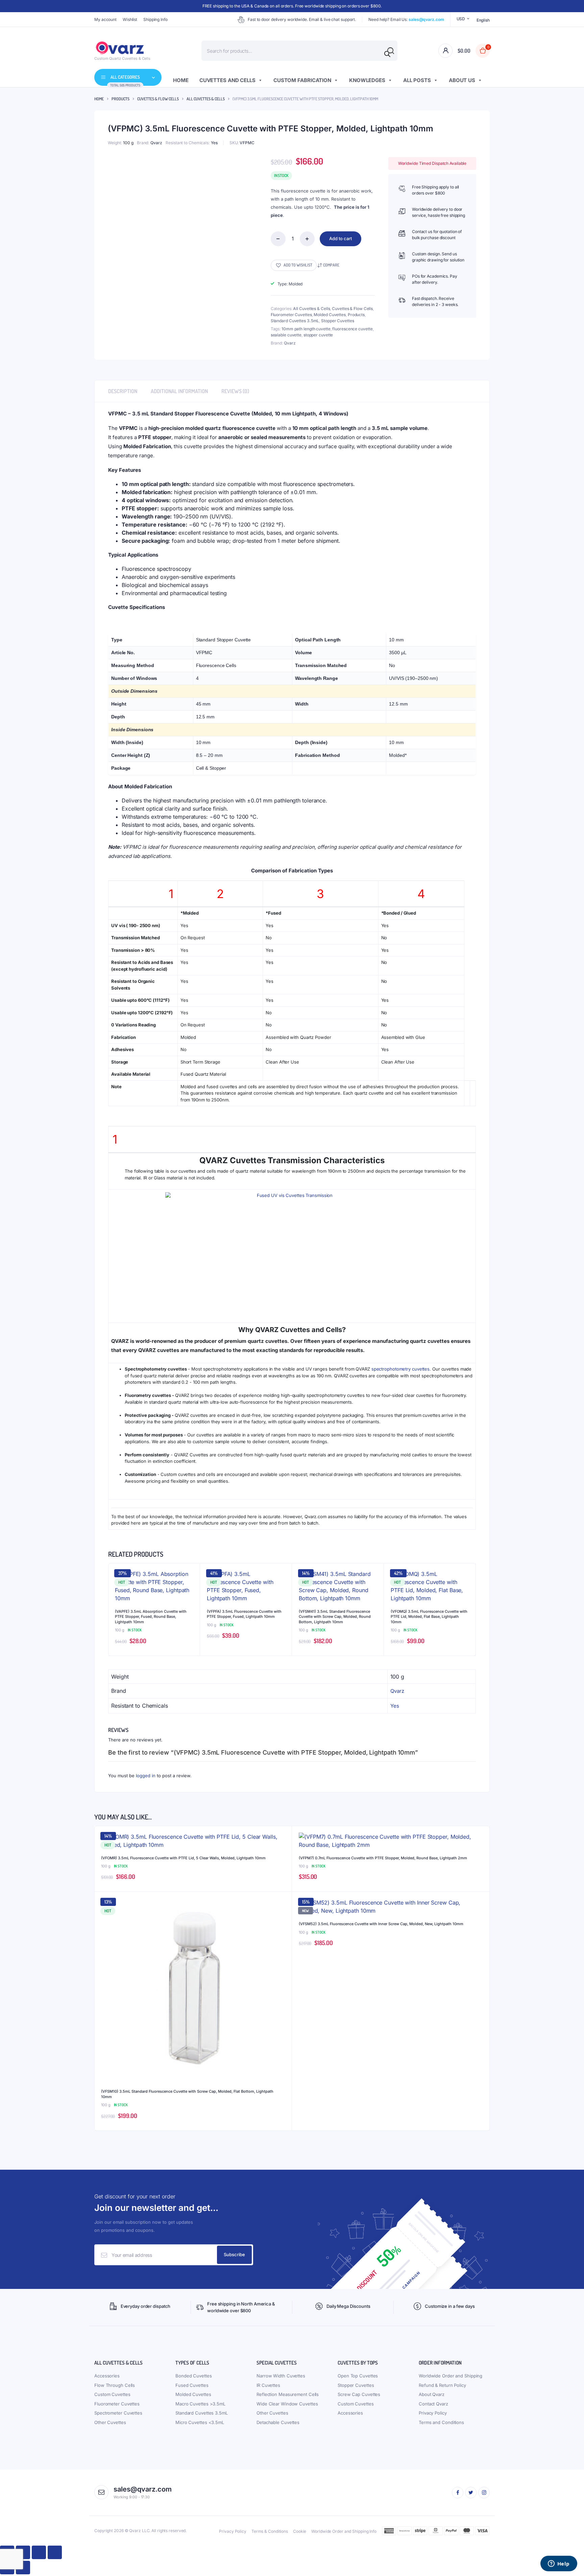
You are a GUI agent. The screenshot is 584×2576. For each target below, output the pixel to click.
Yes (214, 143)
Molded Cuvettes (330, 315)
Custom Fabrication (302, 80)
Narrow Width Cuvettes (281, 2376)
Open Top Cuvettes (358, 2376)
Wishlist (130, 19)
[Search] (387, 54)
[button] (294, 265)
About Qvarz (432, 2394)
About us (462, 80)
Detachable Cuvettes (278, 2422)
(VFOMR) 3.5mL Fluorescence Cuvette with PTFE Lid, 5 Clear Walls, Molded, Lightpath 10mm (183, 1858)
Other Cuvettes (110, 2422)
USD (461, 19)
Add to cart (340, 238)
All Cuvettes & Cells (206, 99)
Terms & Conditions (270, 2531)
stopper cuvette (318, 335)
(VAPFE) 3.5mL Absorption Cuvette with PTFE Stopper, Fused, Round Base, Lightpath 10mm (151, 1617)
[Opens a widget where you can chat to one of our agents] (559, 2564)
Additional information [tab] (179, 391)
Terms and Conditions (441, 2422)
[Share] (39, 2552)
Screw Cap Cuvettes (359, 2394)
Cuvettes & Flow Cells (158, 99)
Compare (331, 265)
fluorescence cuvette (352, 329)
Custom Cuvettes (112, 2394)
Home (181, 80)
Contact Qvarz (433, 2404)
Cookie (300, 2531)
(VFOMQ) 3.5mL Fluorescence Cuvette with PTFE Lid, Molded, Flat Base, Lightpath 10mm (429, 1617)
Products (120, 99)
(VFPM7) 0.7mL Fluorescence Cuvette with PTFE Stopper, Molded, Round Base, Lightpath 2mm (383, 1858)
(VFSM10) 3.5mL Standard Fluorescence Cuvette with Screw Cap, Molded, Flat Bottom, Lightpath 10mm (187, 2094)
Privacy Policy (433, 2413)
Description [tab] (123, 391)
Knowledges (367, 80)
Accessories (107, 2376)
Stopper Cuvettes (337, 321)
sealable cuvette (286, 335)
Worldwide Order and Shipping (451, 2376)
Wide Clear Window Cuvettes (287, 2404)
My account (105, 19)
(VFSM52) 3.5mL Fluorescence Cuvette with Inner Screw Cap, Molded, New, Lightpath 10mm (381, 1924)
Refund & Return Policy (442, 2385)
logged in (146, 1776)
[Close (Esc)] (55, 2552)
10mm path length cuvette (306, 329)
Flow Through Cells (115, 2385)
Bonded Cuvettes (194, 2376)
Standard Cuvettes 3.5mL (295, 321)
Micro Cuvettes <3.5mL (200, 2422)
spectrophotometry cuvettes (400, 1369)
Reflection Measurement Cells (288, 2394)
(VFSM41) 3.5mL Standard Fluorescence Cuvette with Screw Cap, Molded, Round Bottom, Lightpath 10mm (335, 1617)
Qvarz (156, 143)
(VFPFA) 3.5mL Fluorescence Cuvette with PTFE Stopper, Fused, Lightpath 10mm (244, 1614)
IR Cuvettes (268, 2385)
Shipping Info (155, 19)
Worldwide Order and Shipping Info (344, 2531)
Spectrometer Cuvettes (118, 2413)
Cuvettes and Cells (227, 80)
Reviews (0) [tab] (235, 391)
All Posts (417, 80)
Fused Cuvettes (192, 2385)
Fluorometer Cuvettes (291, 315)
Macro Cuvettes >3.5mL (200, 2404)
